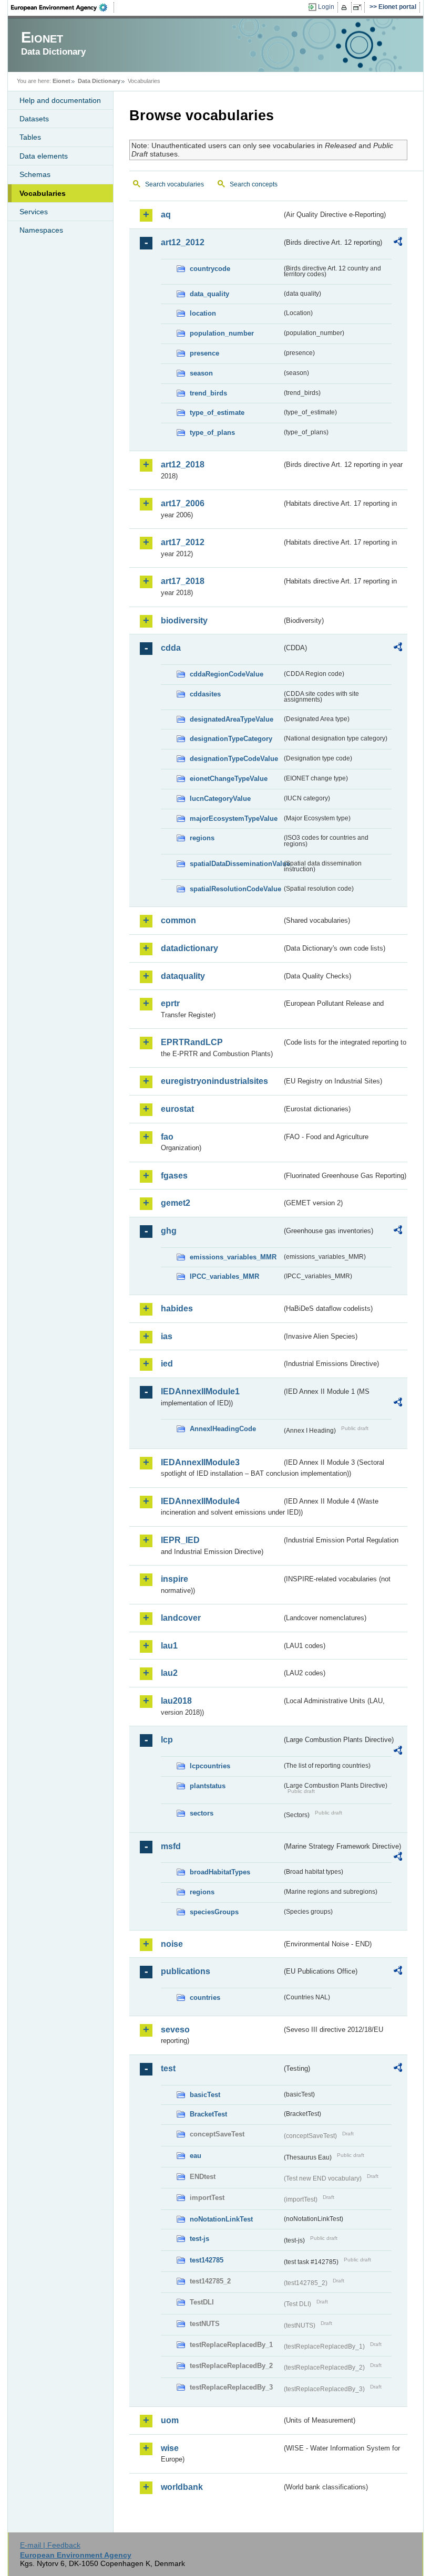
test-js (199, 2239)
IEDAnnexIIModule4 (200, 1501)
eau (196, 2156)
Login (326, 7)
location (203, 313)
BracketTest (208, 2114)
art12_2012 (183, 242)
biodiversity (184, 620)
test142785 (207, 2260)
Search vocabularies (175, 184)
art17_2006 (183, 503)
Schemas (35, 174)
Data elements (44, 156)
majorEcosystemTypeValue (234, 818)
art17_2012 (183, 542)
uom (170, 2420)
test (168, 2068)
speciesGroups (214, 1912)
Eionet (61, 81)
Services (34, 212)
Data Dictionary (99, 81)
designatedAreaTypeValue (232, 719)
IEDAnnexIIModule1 (200, 1391)
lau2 (169, 1673)
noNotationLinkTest (221, 2219)
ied (167, 1364)
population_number (222, 333)
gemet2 (176, 1203)
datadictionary (189, 948)
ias (167, 1336)
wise (170, 2448)
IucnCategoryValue (220, 799)
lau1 (169, 1646)
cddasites (205, 694)
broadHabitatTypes (220, 1872)
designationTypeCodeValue (234, 759)
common (178, 920)
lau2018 (176, 1701)
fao (167, 1137)
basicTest (205, 2095)
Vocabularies (43, 193)
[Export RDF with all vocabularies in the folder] (398, 243)
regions (202, 838)
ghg (169, 1231)
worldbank (182, 2487)
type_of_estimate (217, 413)
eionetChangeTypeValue (229, 779)
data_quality (209, 294)
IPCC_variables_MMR (224, 1276)
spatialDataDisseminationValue (236, 864)
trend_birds (208, 393)
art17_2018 (183, 581)
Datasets (34, 119)
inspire (175, 1579)
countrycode (210, 269)
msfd (171, 1846)
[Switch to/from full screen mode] (359, 7)
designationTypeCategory (231, 739)
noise (172, 1944)
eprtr (170, 1003)
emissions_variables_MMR (233, 1257)
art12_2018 (183, 465)
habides (177, 1308)
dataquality (183, 976)
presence (204, 353)
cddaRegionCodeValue (227, 674)
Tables (30, 137)
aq (166, 215)
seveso (175, 2030)
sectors (202, 1813)
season (201, 373)
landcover (181, 1618)
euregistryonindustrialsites (214, 1081)
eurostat (177, 1109)
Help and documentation (60, 100)
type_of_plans (212, 432)
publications (186, 1971)
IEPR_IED (180, 1540)
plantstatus (208, 1786)
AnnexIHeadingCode (223, 1429)
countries (205, 1998)
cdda (171, 648)
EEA (63, 7)
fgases (174, 1176)
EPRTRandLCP (192, 1042)
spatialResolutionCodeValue (235, 889)
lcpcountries (210, 1766)
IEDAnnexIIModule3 (200, 1462)
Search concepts (254, 184)
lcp (167, 1740)
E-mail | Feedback (50, 2545)
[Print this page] (346, 7)
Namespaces (41, 230)
